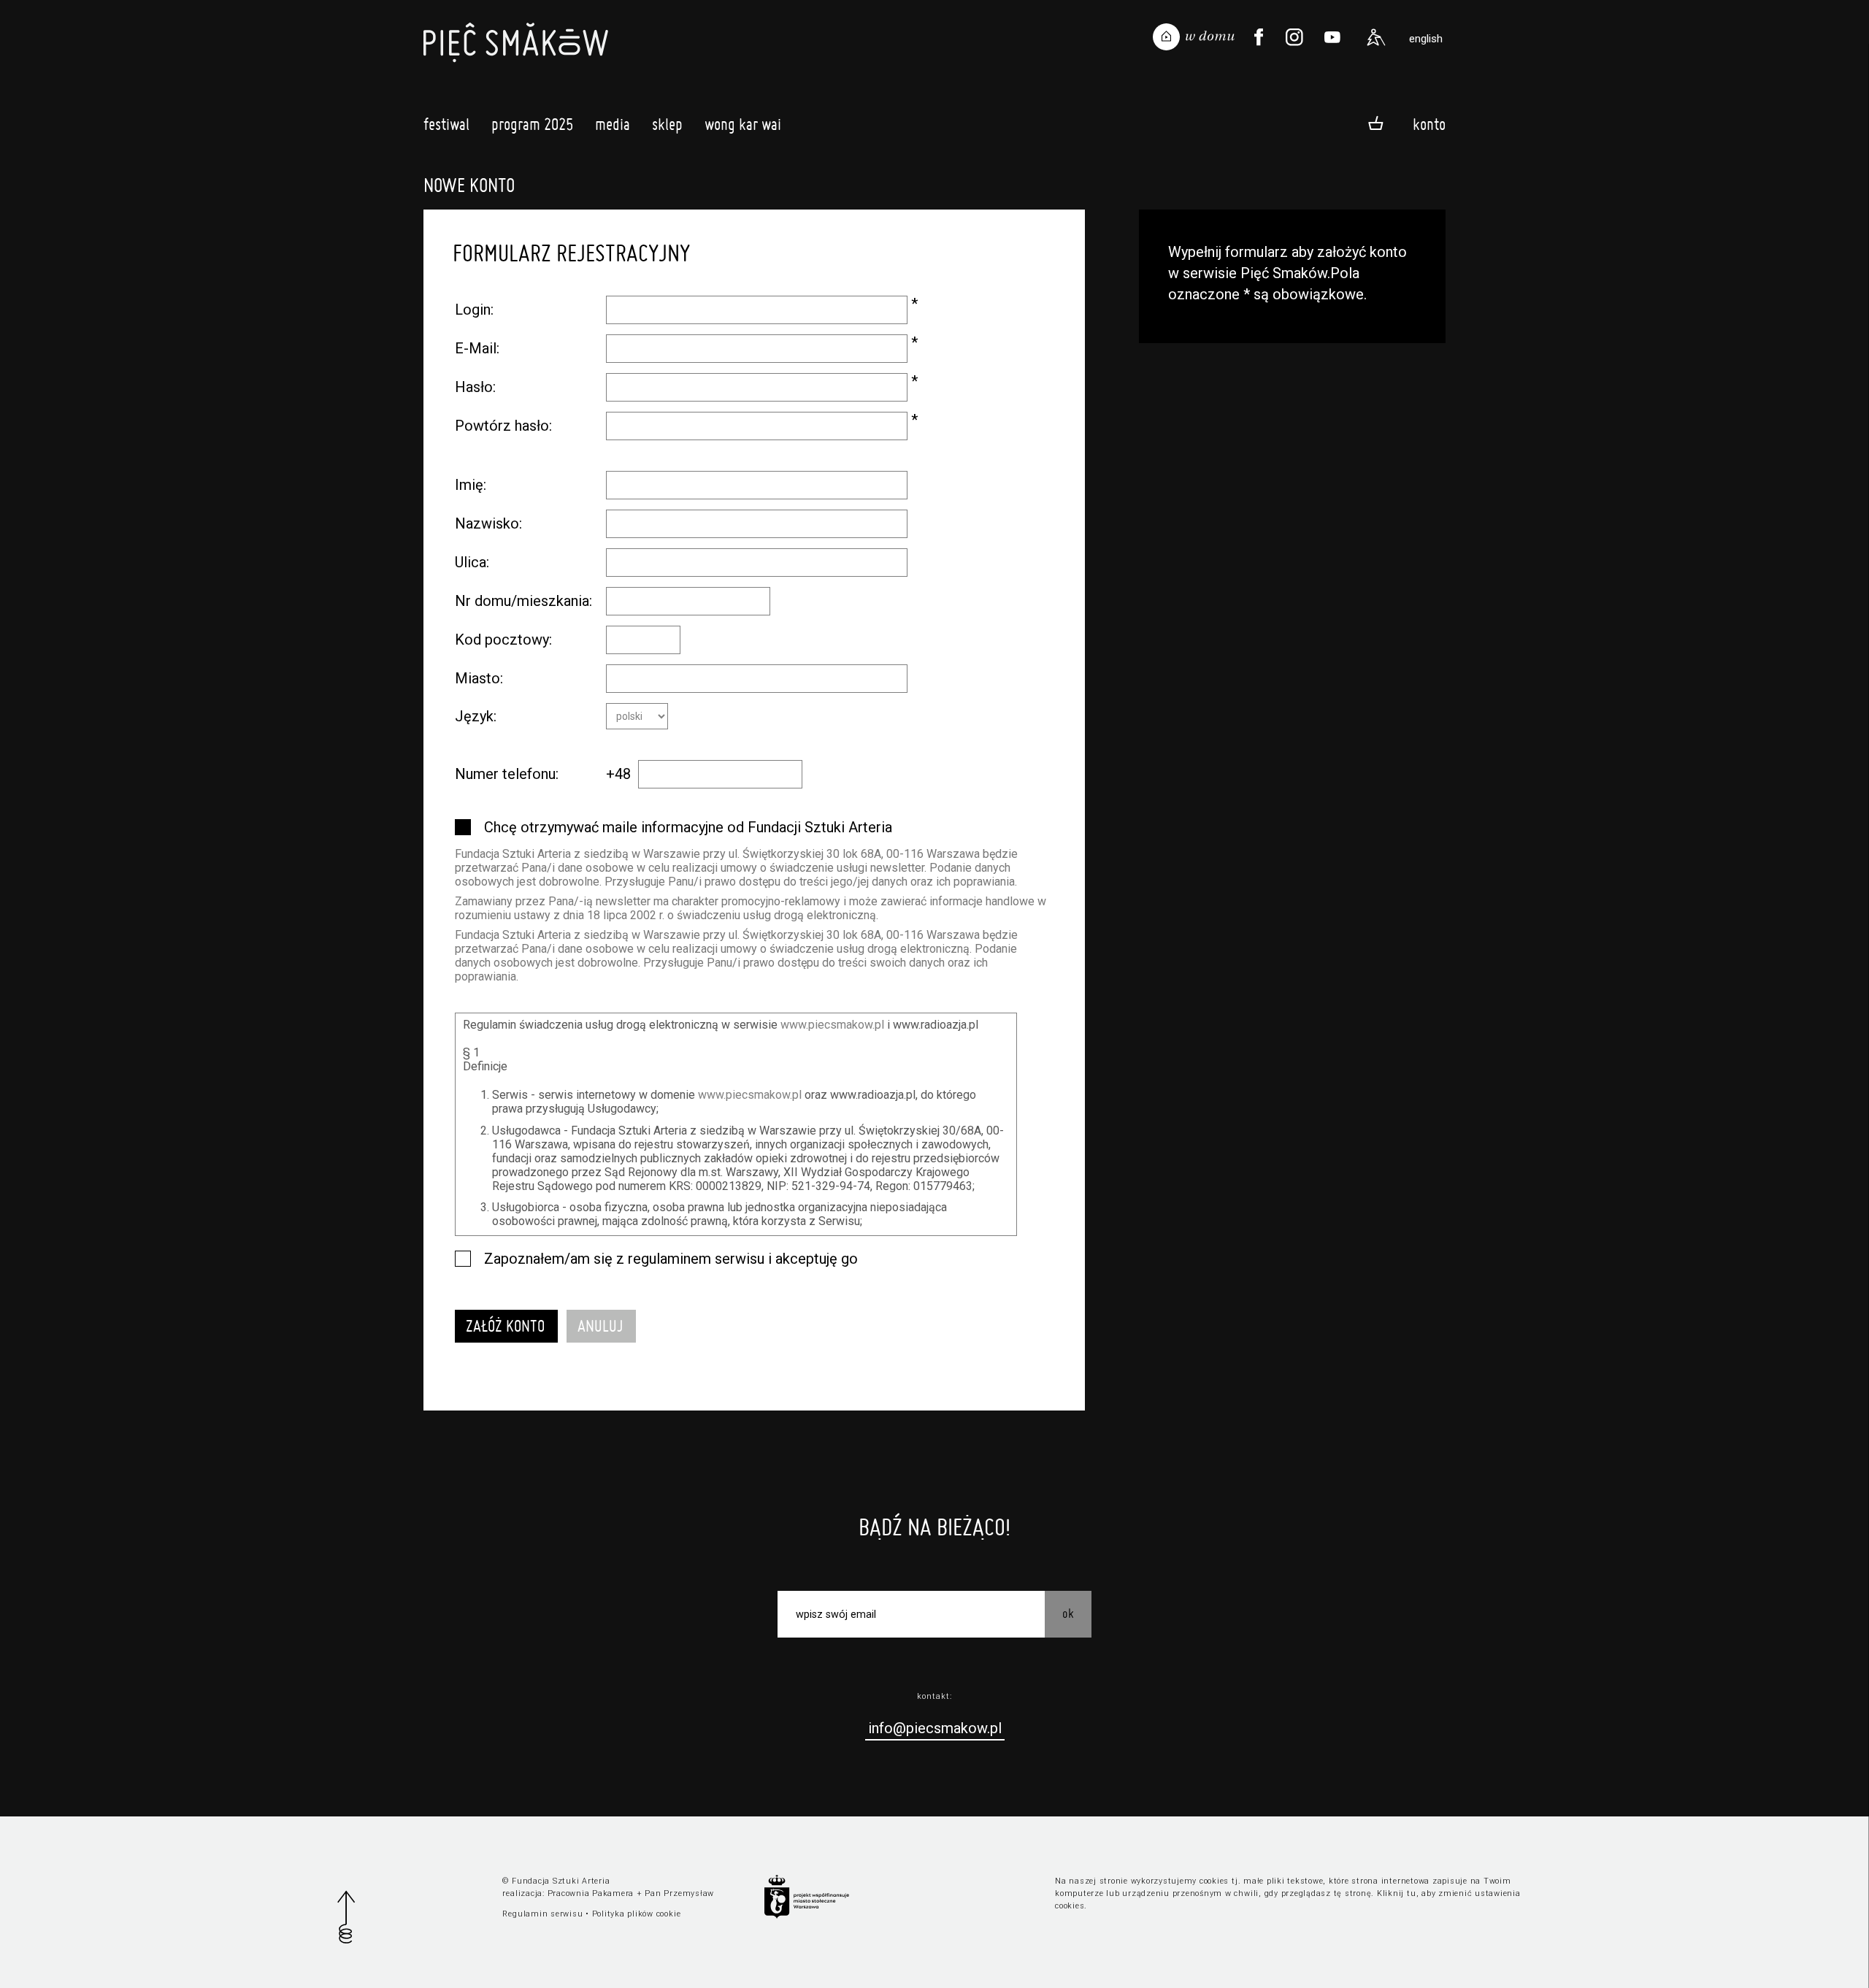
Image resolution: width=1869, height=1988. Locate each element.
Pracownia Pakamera (591, 1893)
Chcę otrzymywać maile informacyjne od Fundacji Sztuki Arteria (688, 827)
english (1426, 39)
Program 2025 (532, 124)
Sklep (667, 124)
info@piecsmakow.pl (935, 1728)
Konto (1429, 124)
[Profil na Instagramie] (1294, 37)
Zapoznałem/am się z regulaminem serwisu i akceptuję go (671, 1259)
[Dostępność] (1376, 37)
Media (613, 124)
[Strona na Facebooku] (1259, 37)
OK (1068, 1613)
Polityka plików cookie (637, 1914)
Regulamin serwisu (542, 1914)
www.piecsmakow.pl (832, 1025)
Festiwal (446, 124)
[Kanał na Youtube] (1332, 37)
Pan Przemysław (679, 1893)
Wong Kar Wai (743, 124)
